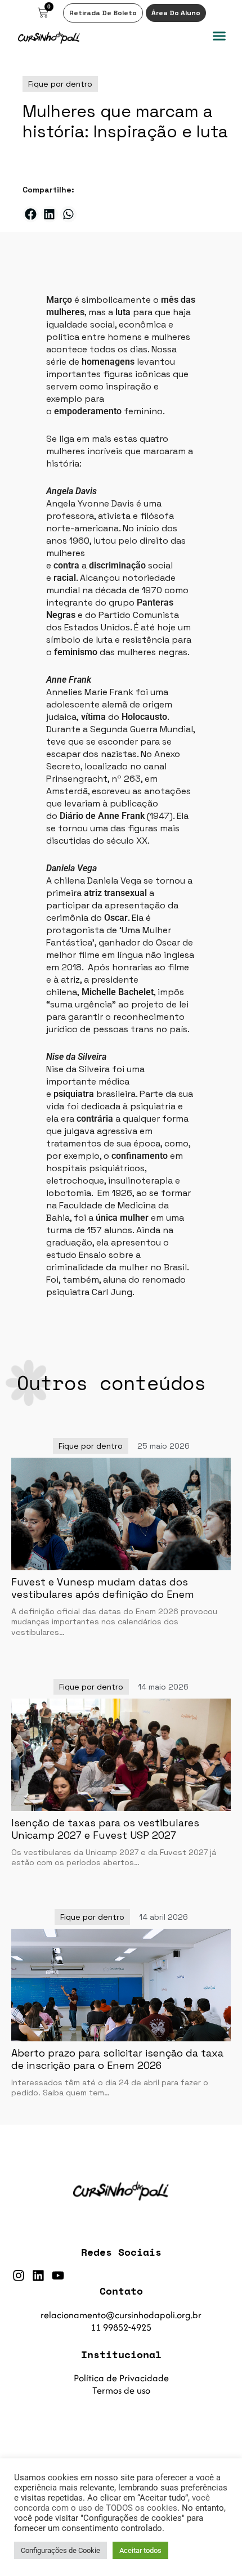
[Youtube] (58, 2275)
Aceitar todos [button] (140, 2550)
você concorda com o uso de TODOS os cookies (112, 2503)
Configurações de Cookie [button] (60, 2550)
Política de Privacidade (121, 2378)
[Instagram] (19, 2275)
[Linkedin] (38, 2275)
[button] (219, 36)
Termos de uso (121, 2390)
